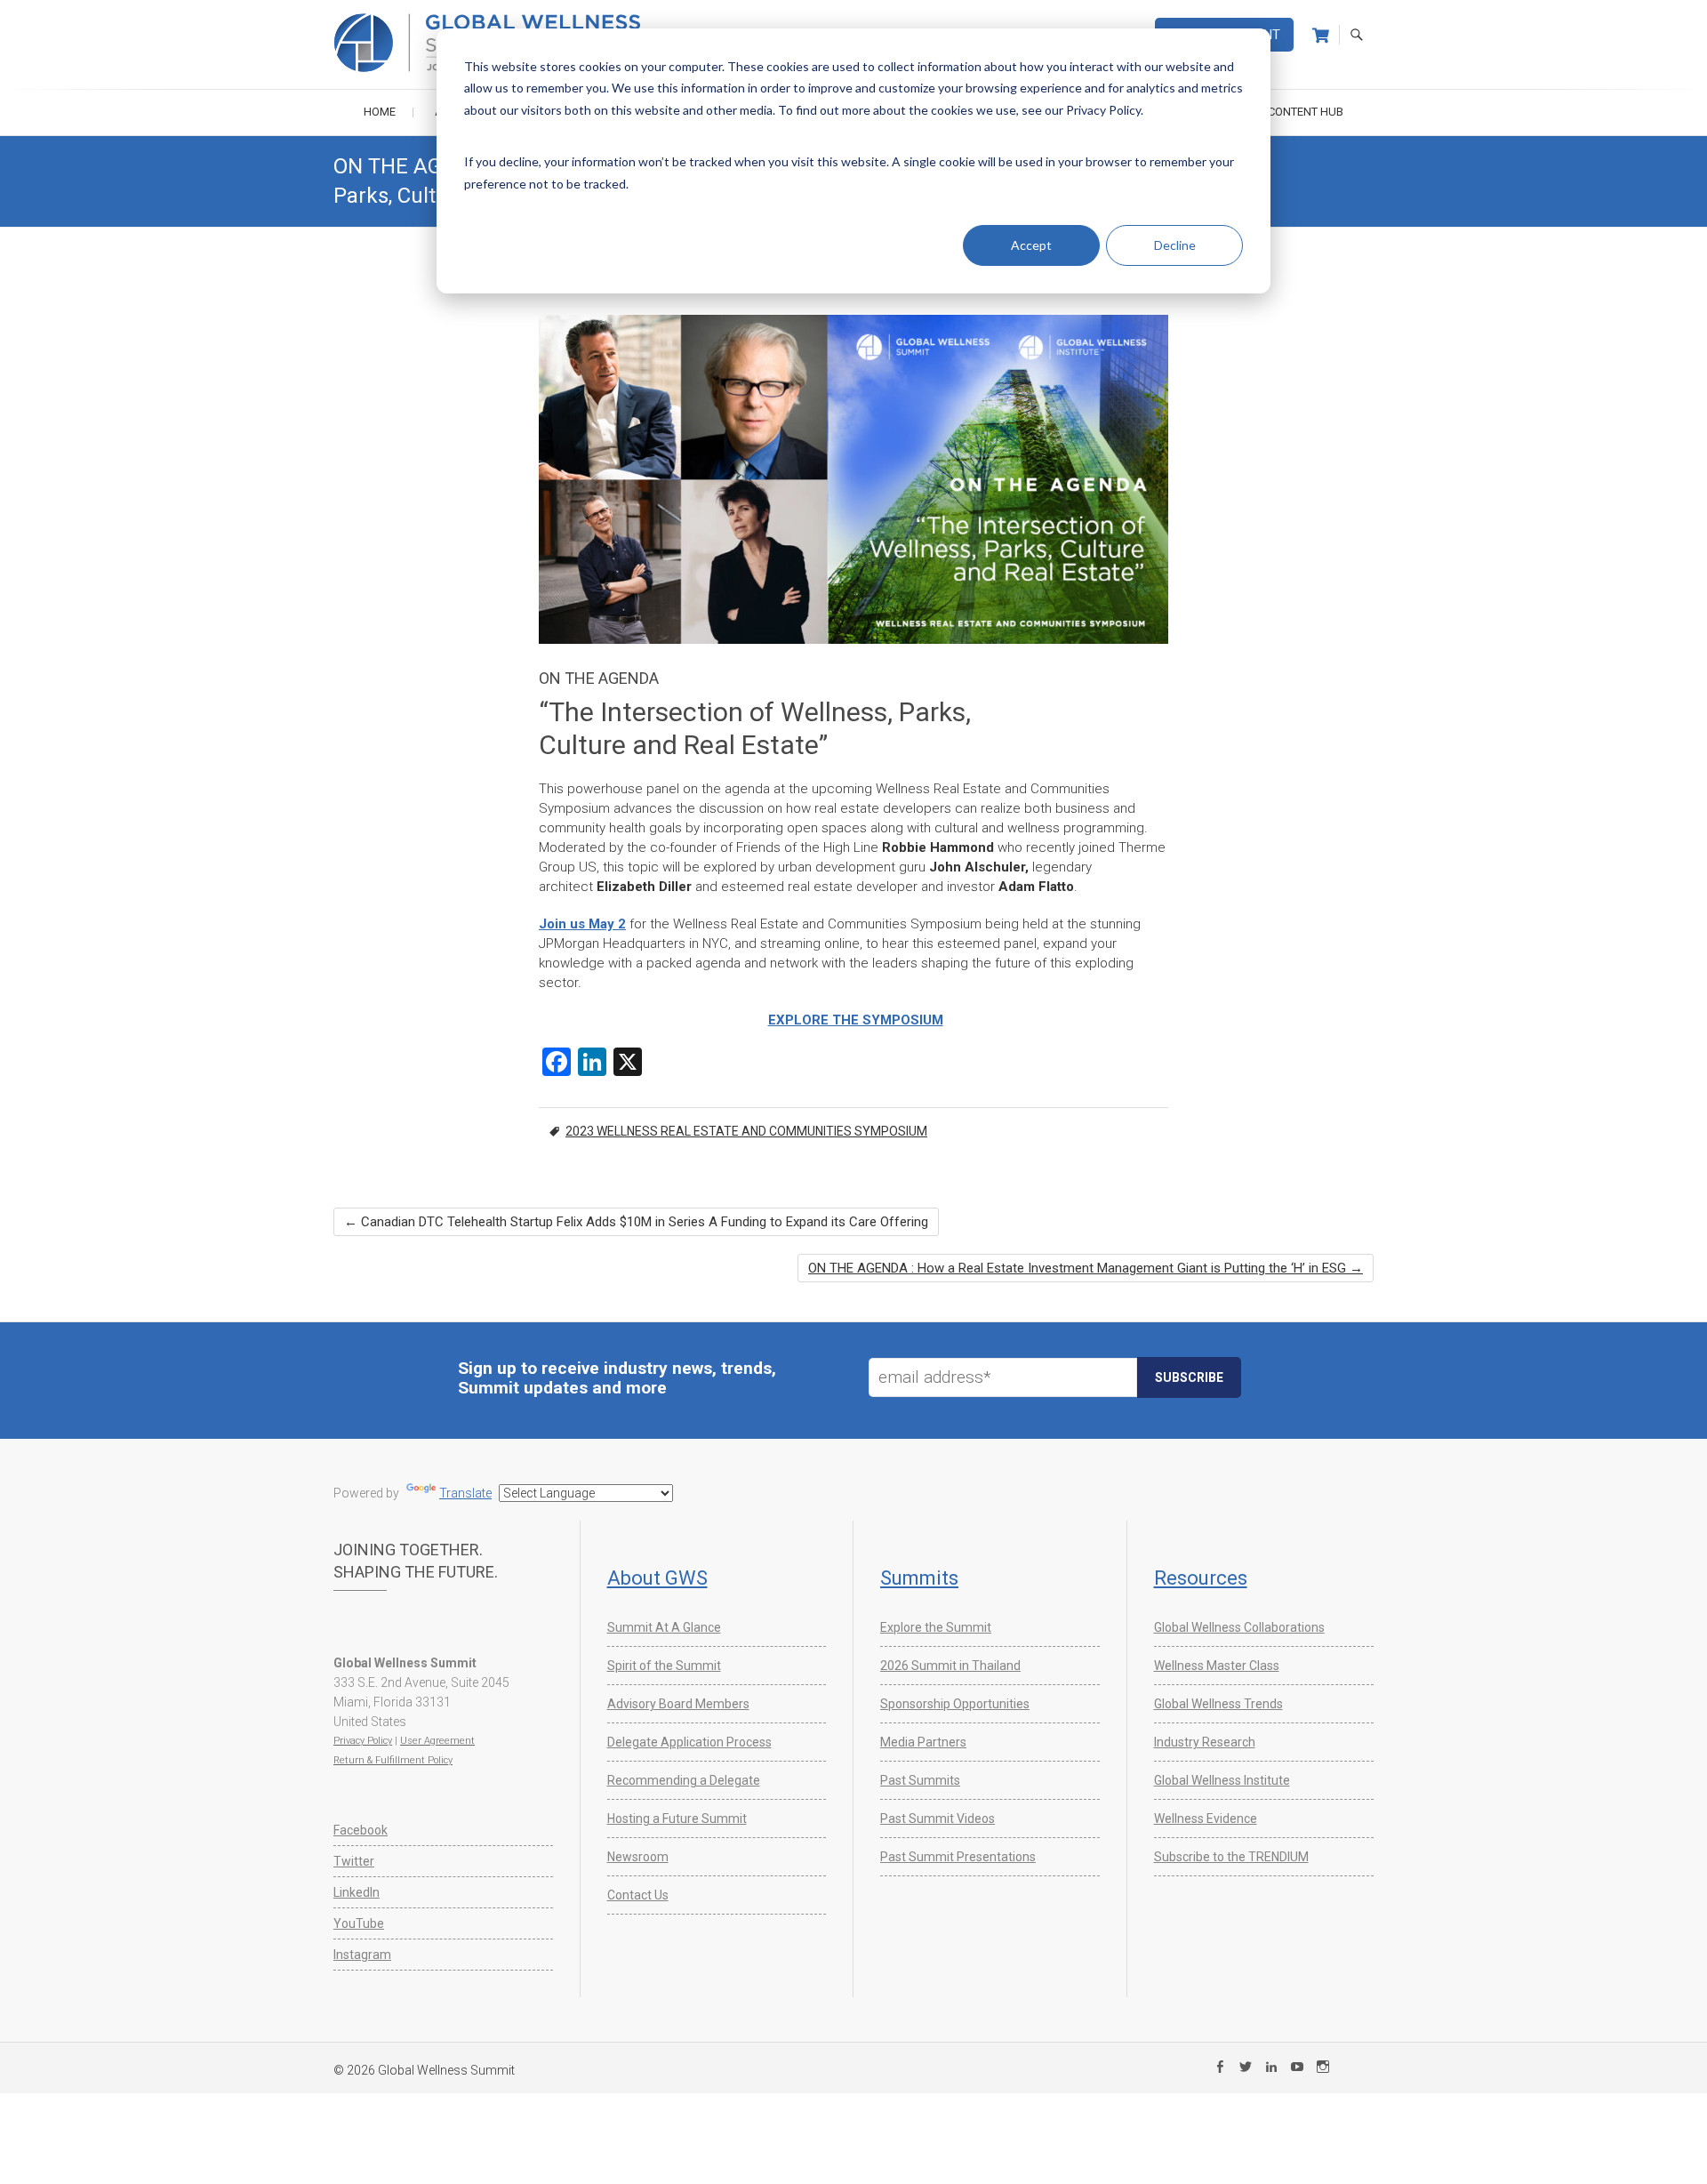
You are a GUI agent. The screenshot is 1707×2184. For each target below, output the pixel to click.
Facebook (361, 1830)
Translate (465, 1493)
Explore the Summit (936, 1627)
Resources (1201, 1578)
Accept (1031, 245)
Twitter (354, 1861)
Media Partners (923, 1742)
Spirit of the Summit (664, 1666)
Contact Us (638, 1895)
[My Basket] (1321, 36)
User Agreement (437, 1741)
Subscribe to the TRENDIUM (1231, 1857)
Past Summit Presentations (958, 1857)
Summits (919, 1578)
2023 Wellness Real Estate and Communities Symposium (746, 1131)
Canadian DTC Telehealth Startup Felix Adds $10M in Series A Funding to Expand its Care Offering (636, 1222)
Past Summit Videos (938, 1819)
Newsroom (638, 1857)
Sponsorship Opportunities (955, 1704)
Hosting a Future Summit (677, 1819)
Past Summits (920, 1780)
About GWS (657, 1578)
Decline (1175, 245)
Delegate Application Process (689, 1742)
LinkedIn (357, 1892)
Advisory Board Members (678, 1704)
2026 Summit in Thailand (950, 1666)
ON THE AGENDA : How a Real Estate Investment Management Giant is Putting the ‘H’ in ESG (1086, 1268)
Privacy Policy (363, 1741)
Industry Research (1205, 1742)
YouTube (359, 1923)
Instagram (362, 1955)
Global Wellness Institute (1222, 1780)
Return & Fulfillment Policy (393, 1760)
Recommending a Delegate (684, 1780)
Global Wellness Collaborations (1239, 1627)
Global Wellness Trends (1218, 1704)
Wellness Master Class (1217, 1666)
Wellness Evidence (1206, 1819)
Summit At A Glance (664, 1627)
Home (380, 112)
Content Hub (1306, 112)
